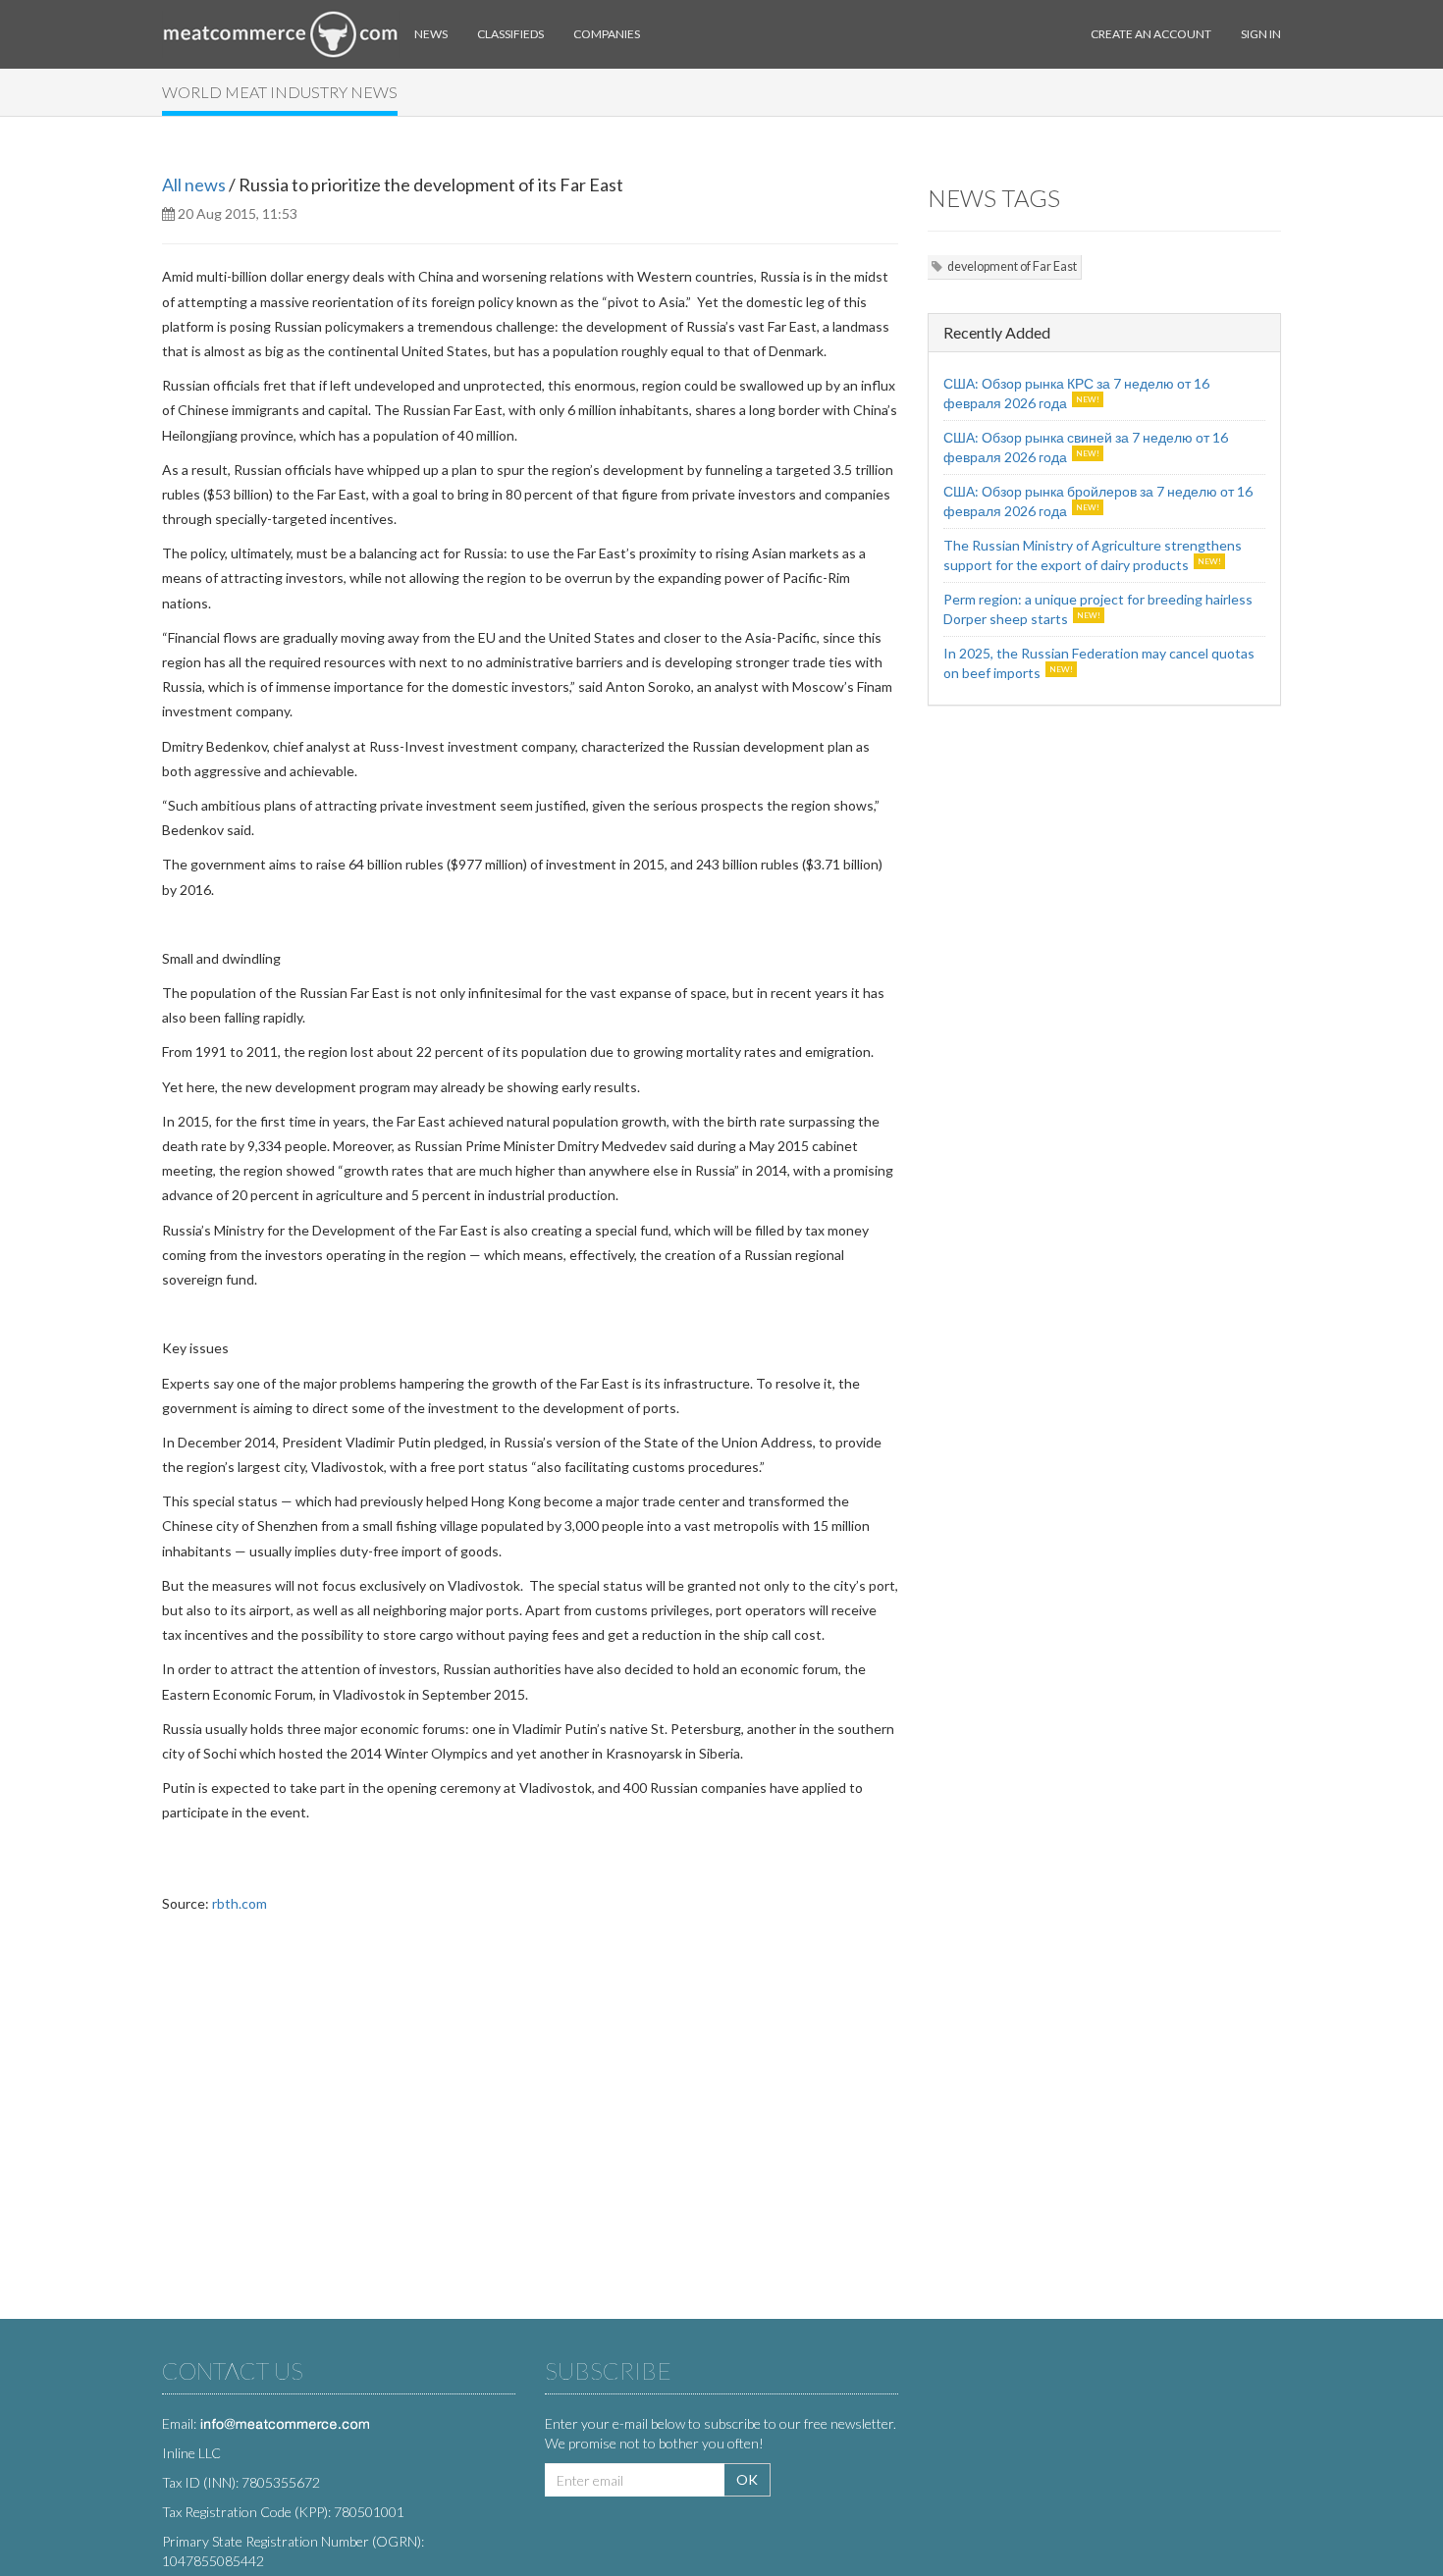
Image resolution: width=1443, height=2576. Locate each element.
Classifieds (510, 34)
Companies (607, 34)
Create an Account (1151, 34)
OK (747, 2479)
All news (194, 184)
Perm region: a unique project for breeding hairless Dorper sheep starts (1098, 609)
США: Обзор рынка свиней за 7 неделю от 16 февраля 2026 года (1086, 447)
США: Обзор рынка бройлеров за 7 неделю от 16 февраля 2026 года (1098, 501)
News (431, 34)
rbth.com (240, 1903)
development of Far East (1012, 266)
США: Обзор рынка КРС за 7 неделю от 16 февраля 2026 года (1076, 393)
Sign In (1261, 34)
